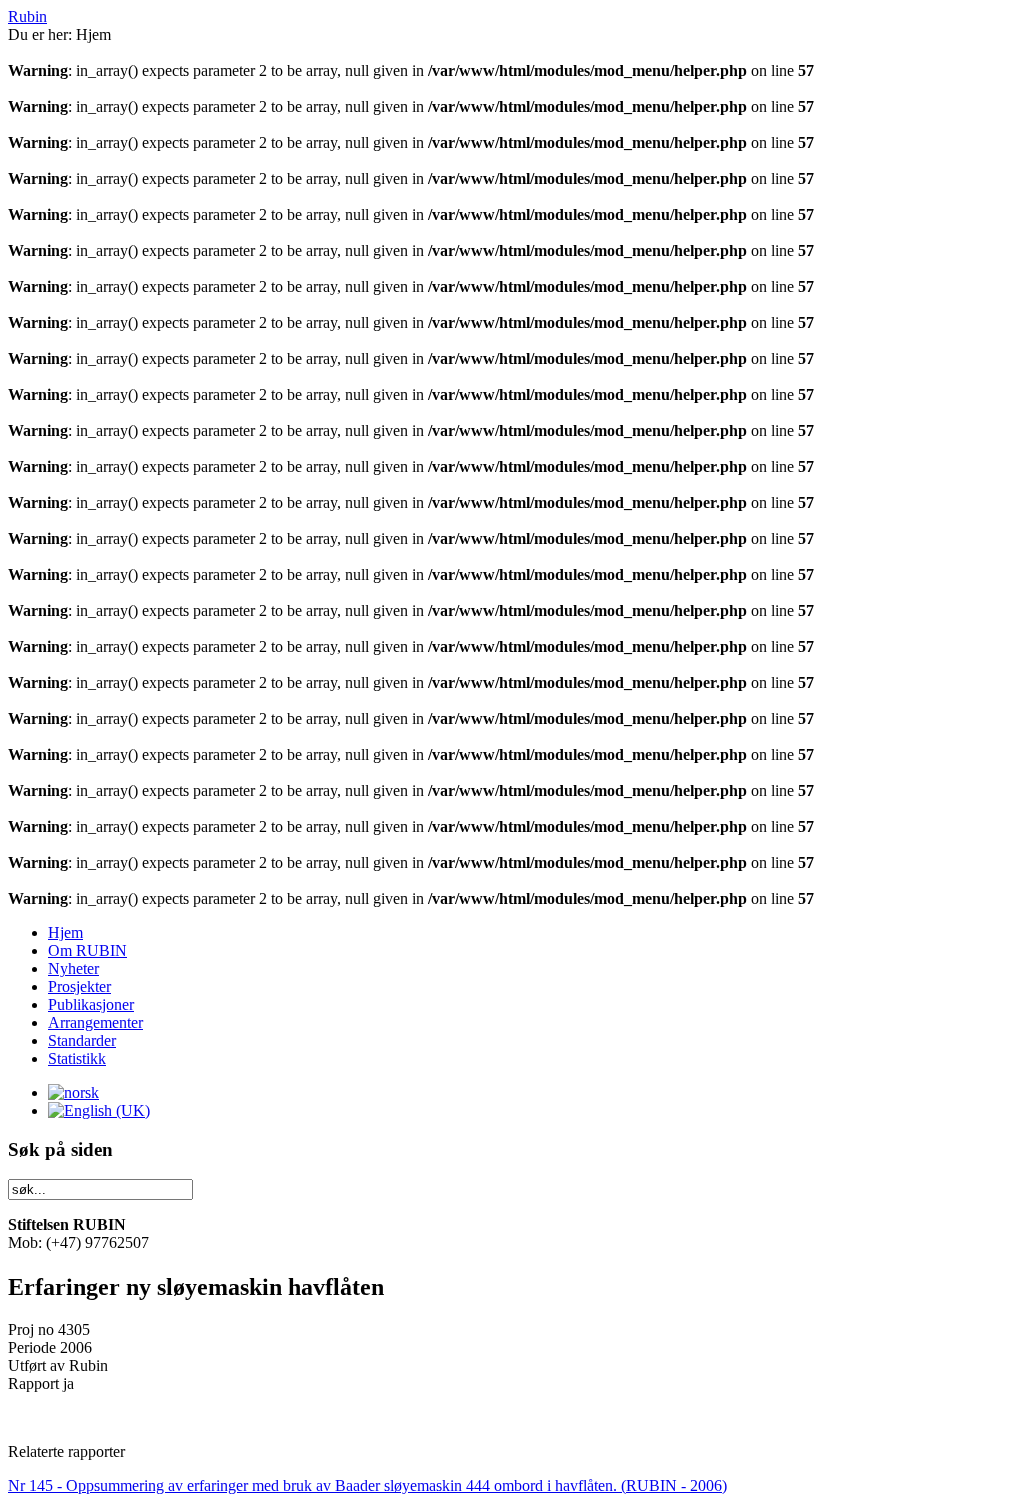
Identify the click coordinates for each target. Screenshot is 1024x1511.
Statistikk (77, 1058)
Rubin (27, 16)
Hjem (65, 932)
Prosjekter (79, 986)
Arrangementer (95, 1022)
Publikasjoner (91, 1004)
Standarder (82, 1040)
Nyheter (73, 968)
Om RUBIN (87, 950)
